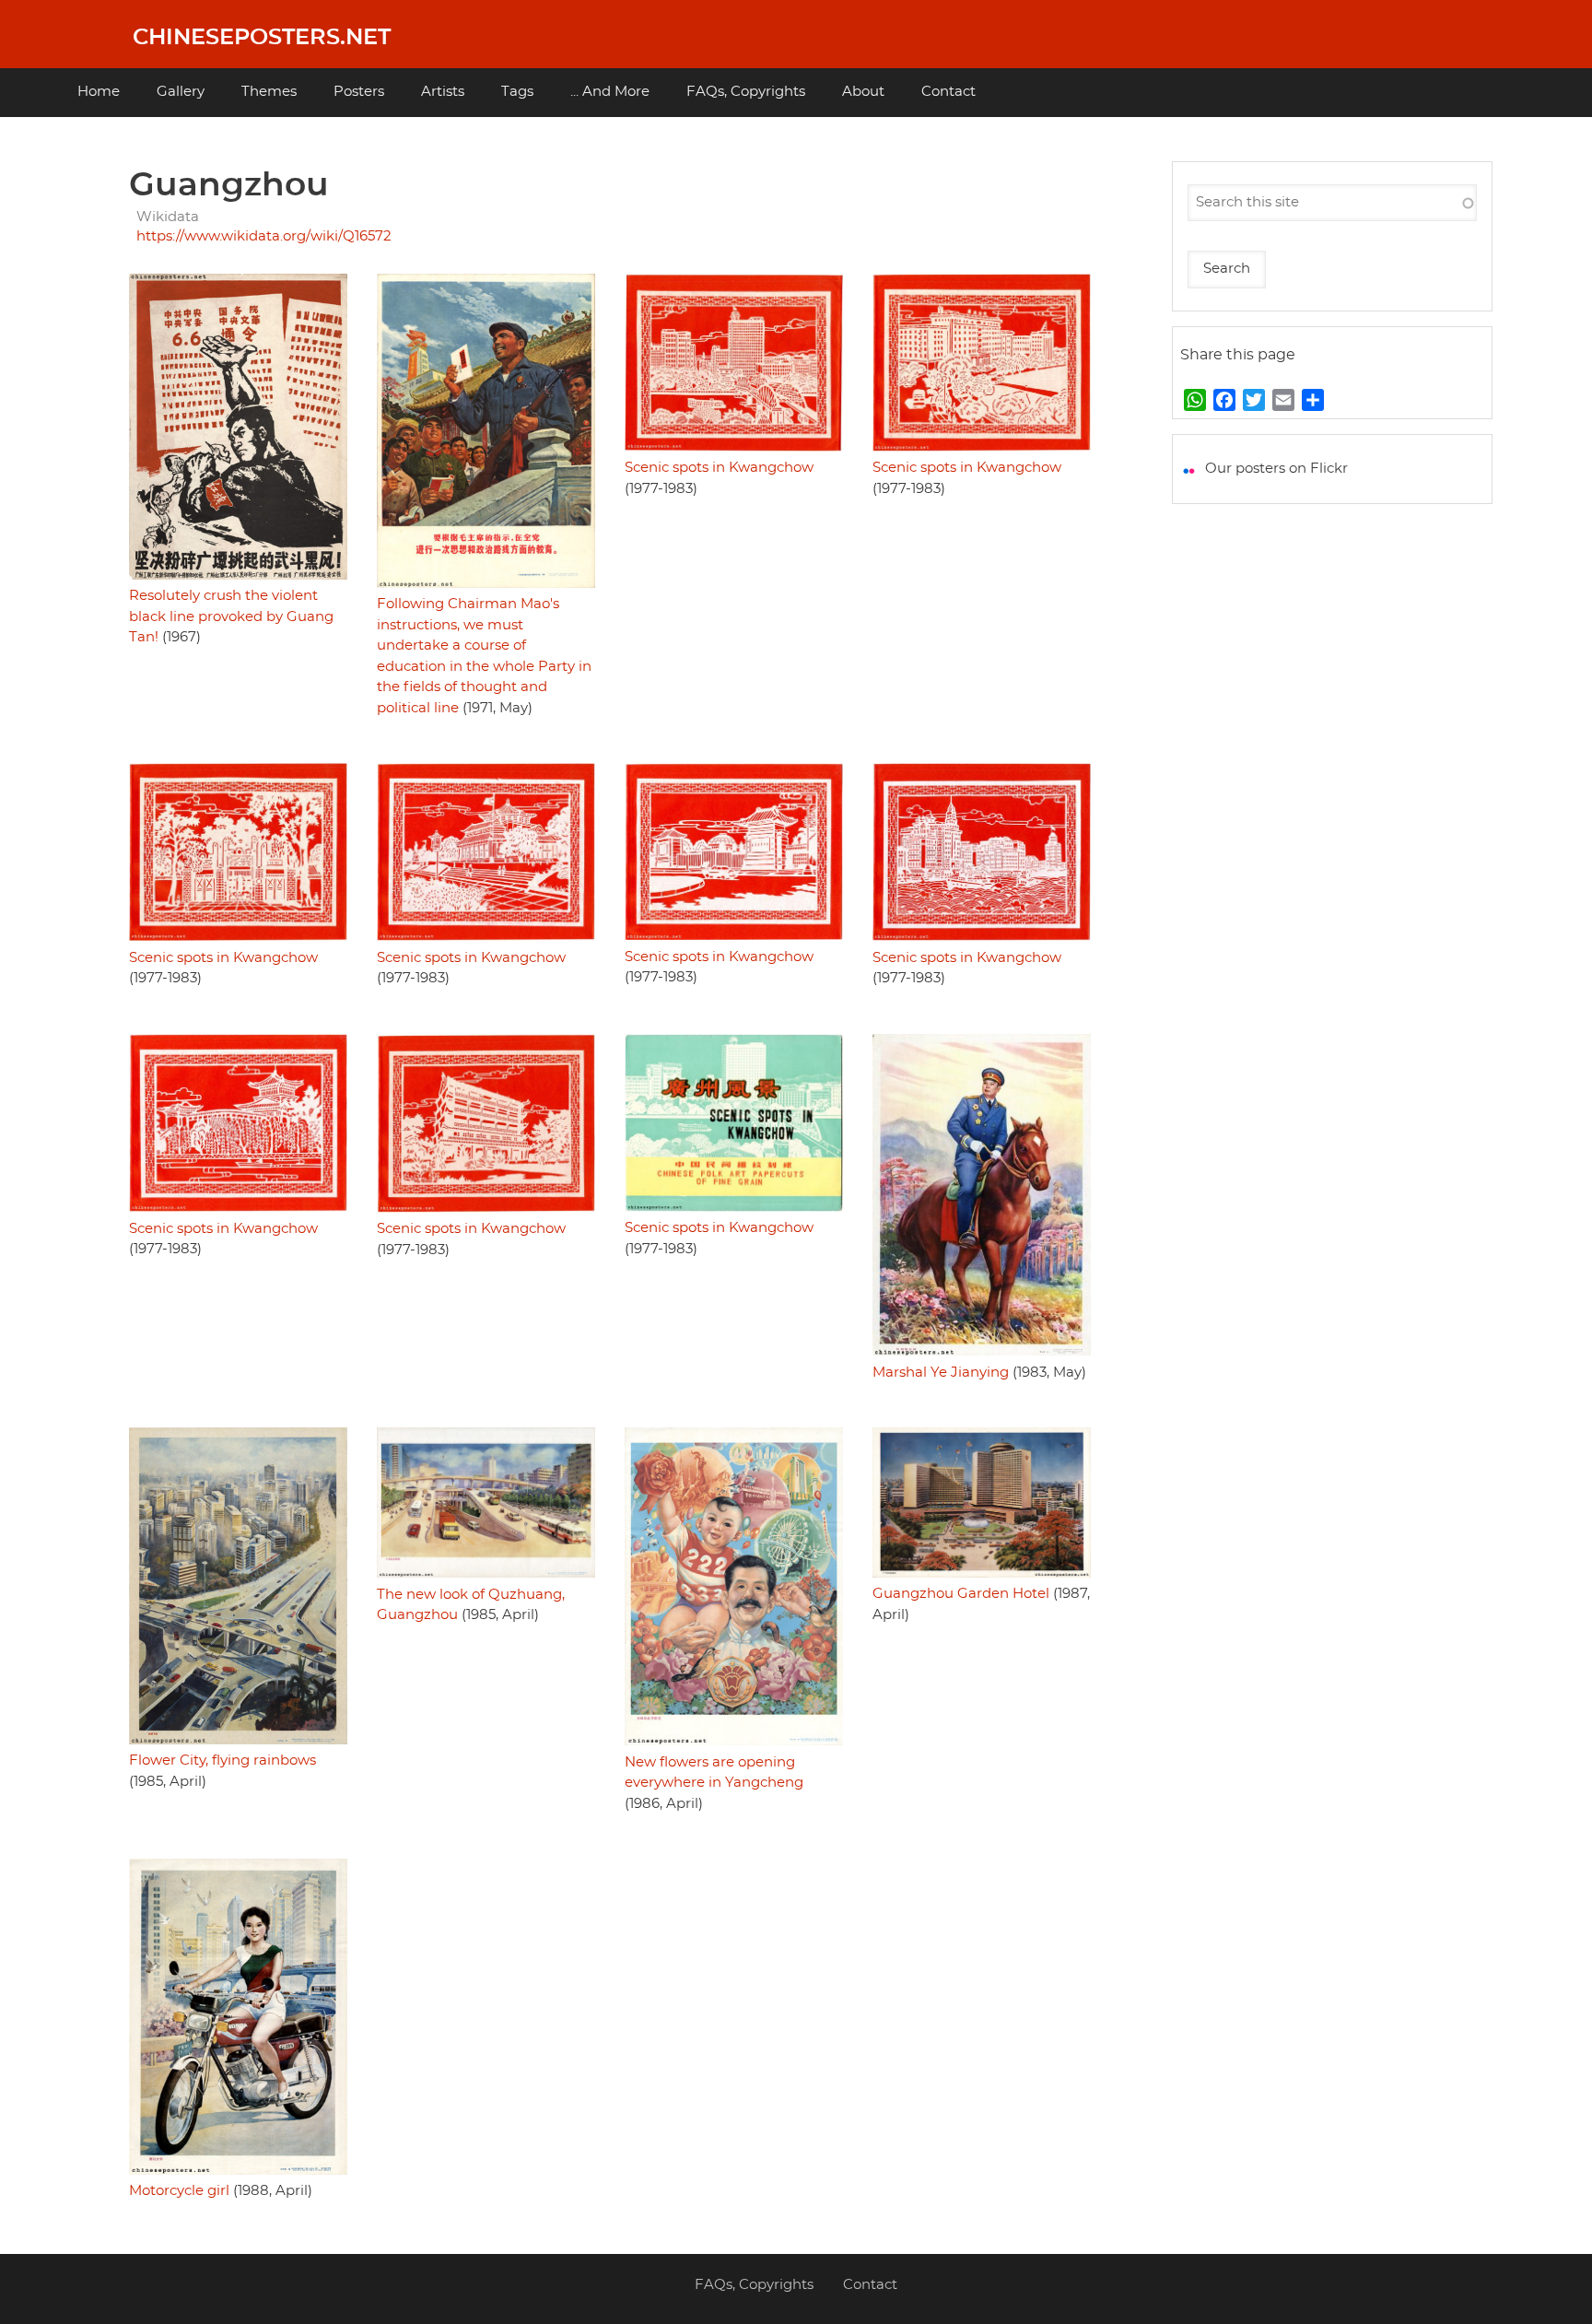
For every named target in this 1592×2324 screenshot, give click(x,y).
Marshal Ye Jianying (941, 1373)
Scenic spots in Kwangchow (719, 468)
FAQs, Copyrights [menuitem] (746, 92)
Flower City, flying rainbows (222, 1761)
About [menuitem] (863, 92)
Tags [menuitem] (517, 92)
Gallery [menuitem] (181, 92)
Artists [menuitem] (443, 92)
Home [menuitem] (99, 92)
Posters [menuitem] (359, 92)
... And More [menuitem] (610, 92)
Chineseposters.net (262, 38)
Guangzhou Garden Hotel (961, 1594)
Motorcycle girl (179, 2191)
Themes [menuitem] (269, 92)
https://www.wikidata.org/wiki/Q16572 (264, 236)
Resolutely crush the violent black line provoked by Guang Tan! (231, 616)
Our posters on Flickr (1276, 469)
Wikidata (168, 217)
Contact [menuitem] (948, 92)
